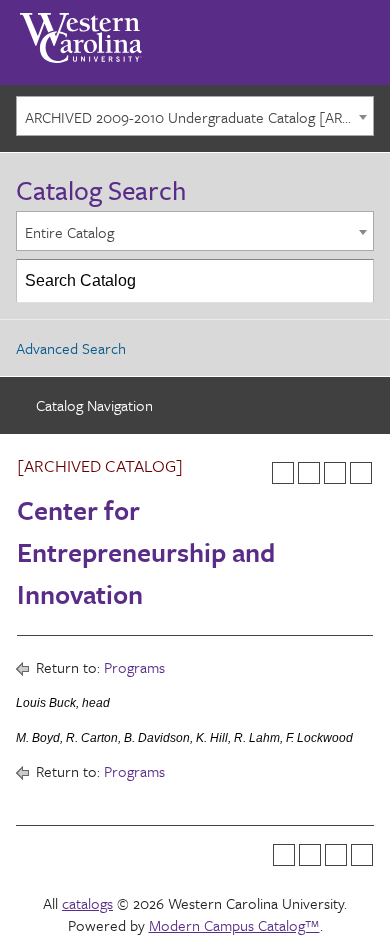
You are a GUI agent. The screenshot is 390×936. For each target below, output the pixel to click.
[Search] (353, 281)
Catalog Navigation (94, 405)
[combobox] (195, 116)
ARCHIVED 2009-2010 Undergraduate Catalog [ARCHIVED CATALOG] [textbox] (199, 117)
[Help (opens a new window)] (361, 473)
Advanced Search (71, 348)
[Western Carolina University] (81, 31)
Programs (134, 667)
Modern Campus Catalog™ (234, 925)
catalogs (87, 903)
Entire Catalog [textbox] (69, 232)
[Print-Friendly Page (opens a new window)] (335, 473)
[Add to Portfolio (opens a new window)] (283, 473)
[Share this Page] (309, 473)
